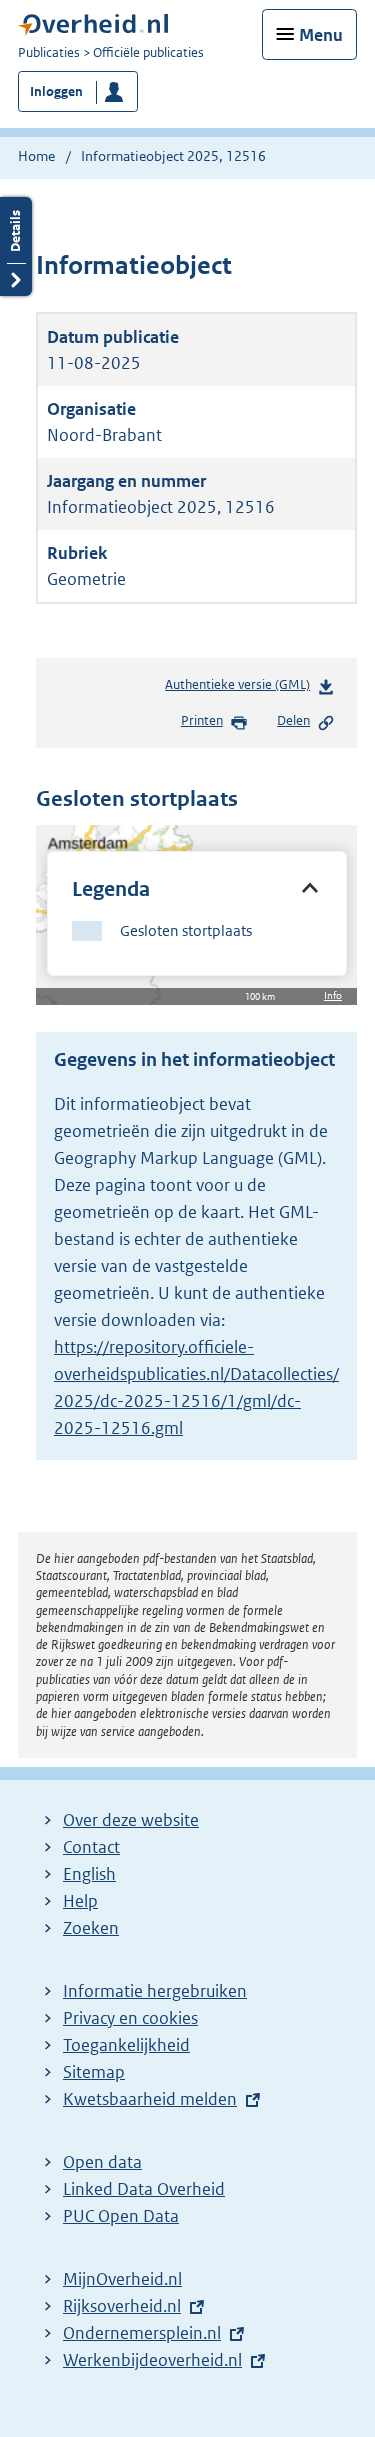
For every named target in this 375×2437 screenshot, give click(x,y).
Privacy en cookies (130, 2018)
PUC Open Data (121, 2216)
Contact (91, 1847)
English (89, 1874)
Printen (202, 720)
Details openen (16, 246)
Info (333, 995)
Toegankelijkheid (126, 2045)
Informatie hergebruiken (155, 1991)
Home (36, 156)
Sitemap (94, 2072)
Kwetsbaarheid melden (150, 2099)
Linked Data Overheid (144, 2189)
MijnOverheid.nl (122, 2279)
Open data (102, 2162)
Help (80, 1901)
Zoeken (91, 1928)
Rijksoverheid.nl (122, 2306)
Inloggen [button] (56, 91)
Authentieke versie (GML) (241, 689)
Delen (293, 720)
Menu (321, 35)
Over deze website (131, 1820)
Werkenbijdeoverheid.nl (152, 2360)
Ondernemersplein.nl (142, 2333)
